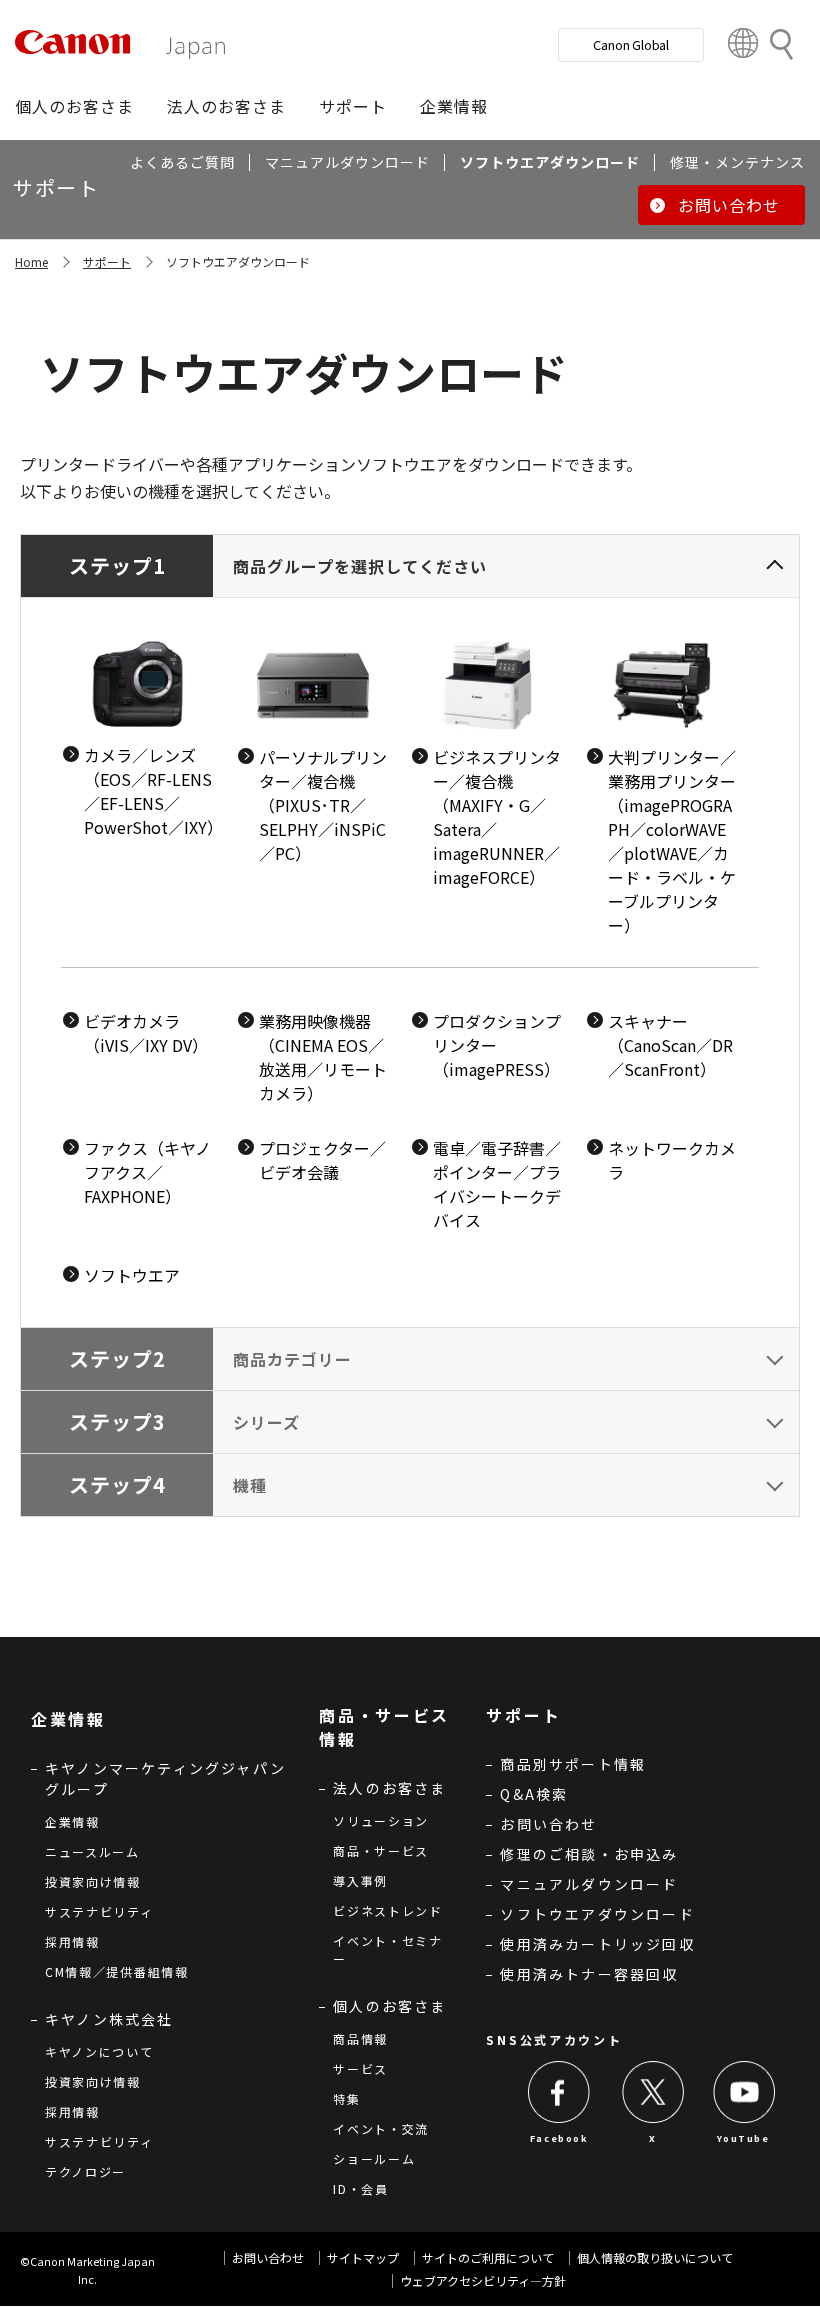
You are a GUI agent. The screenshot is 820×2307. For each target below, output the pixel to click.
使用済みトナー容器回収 (589, 1974)
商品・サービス (381, 1850)
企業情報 (72, 1821)
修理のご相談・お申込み (589, 1854)
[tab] (410, 931)
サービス (360, 2068)
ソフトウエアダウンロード (597, 1914)
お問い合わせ (548, 1824)
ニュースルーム (92, 1851)
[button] (74, 106)
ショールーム (374, 2158)
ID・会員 (361, 2188)
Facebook (559, 2138)
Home (31, 261)
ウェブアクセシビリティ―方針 (483, 2280)
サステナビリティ (99, 1911)
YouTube (743, 2138)
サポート (107, 261)
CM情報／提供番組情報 (117, 1971)
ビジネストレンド (388, 1910)
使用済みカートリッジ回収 (597, 1944)
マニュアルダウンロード (589, 1884)
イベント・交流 (381, 2128)
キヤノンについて (99, 2051)
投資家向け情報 (93, 1881)
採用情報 (72, 1941)
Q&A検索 (534, 1794)
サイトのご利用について (488, 2257)
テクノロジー (85, 2171)
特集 (346, 2098)
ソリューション (381, 1820)
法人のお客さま (389, 1788)
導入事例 (360, 1880)
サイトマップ (363, 2257)
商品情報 (360, 2038)
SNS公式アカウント (554, 2039)
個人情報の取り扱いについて (655, 2257)
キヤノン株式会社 (109, 2019)
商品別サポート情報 (573, 1764)
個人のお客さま (389, 2006)
